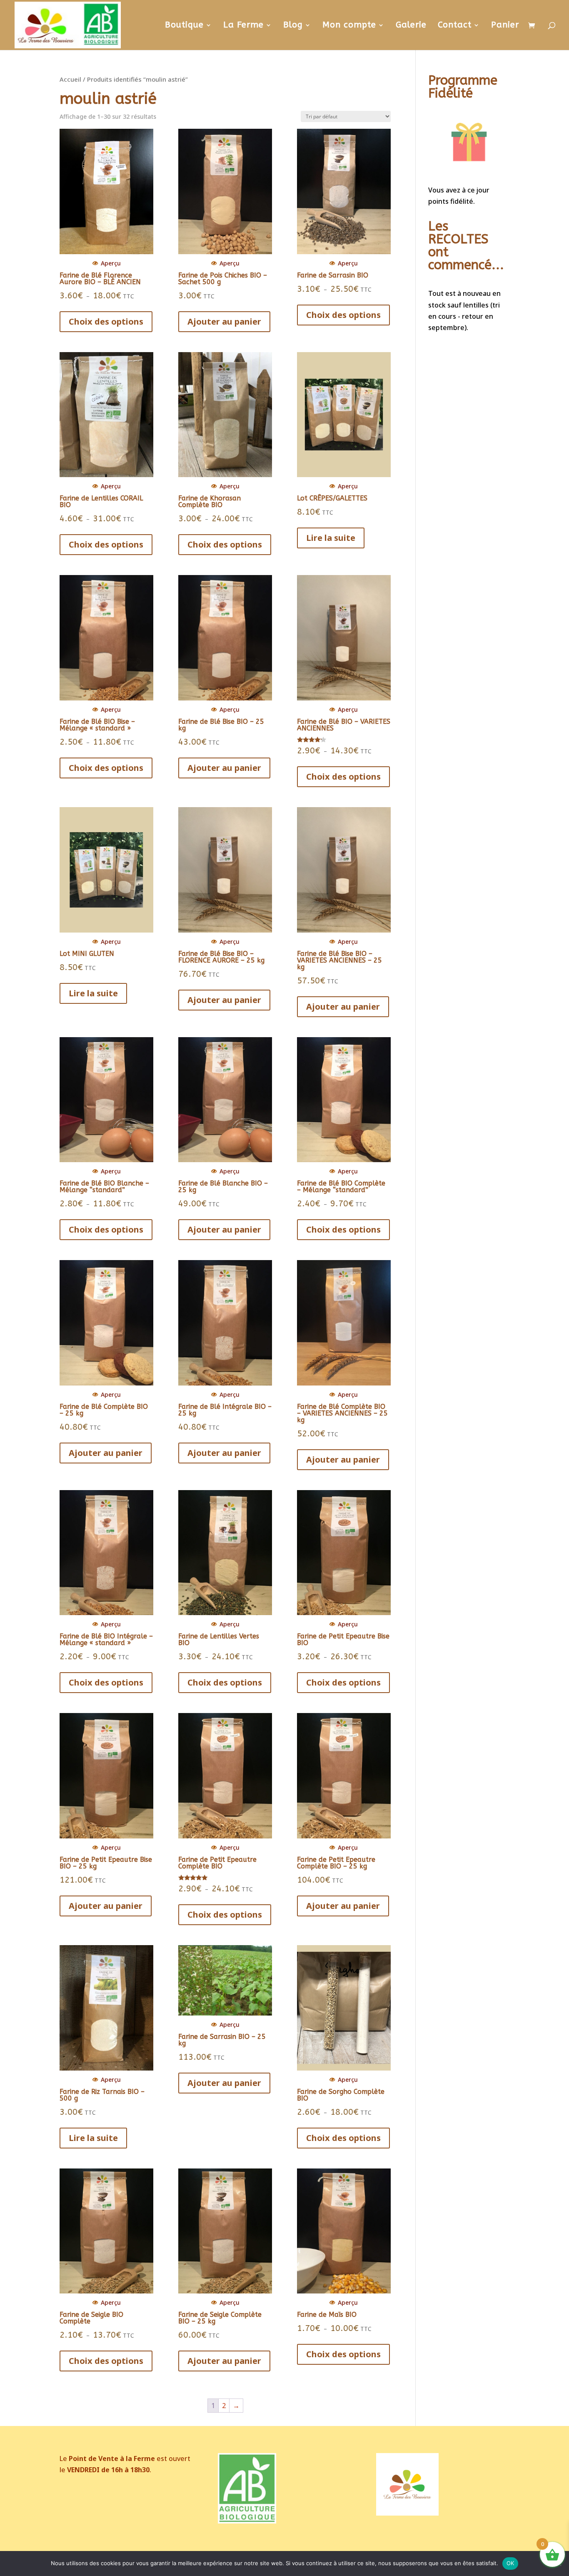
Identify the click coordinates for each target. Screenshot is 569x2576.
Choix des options (106, 321)
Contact (455, 26)
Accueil (70, 79)
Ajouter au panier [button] (224, 321)
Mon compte (349, 26)
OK (510, 2563)
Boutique (184, 26)
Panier (505, 26)
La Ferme (243, 26)
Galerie (411, 26)
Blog (293, 26)
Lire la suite (331, 538)
